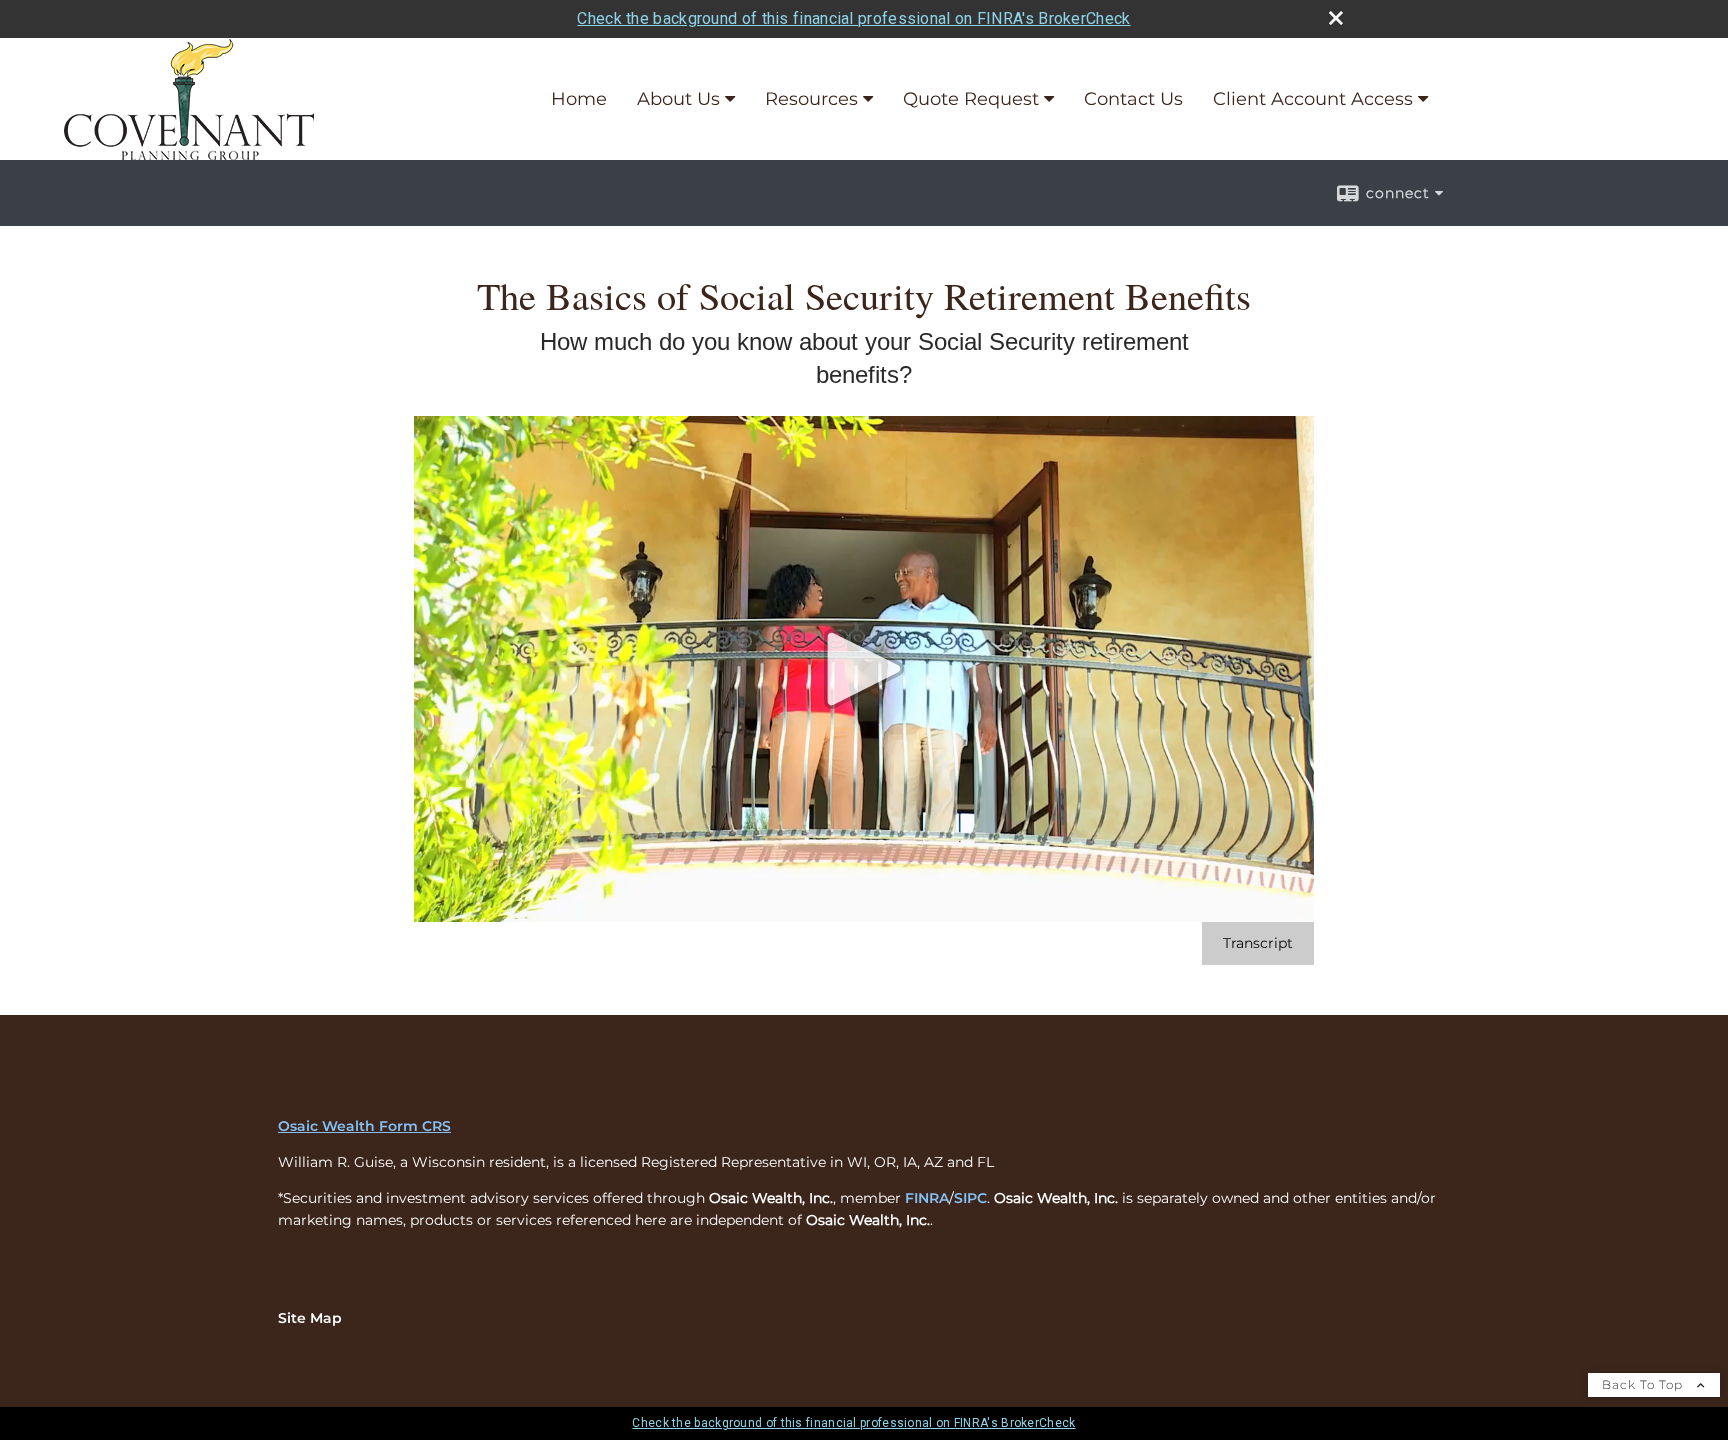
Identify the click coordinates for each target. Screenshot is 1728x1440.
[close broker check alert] (1336, 18)
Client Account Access (1313, 99)
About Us (678, 99)
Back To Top (1644, 1384)
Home (579, 99)
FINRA (927, 1198)
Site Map (310, 1318)
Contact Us (1133, 99)
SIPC (970, 1198)
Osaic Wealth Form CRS (364, 1126)
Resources (811, 99)
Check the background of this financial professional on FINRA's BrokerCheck (853, 18)
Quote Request (971, 99)
